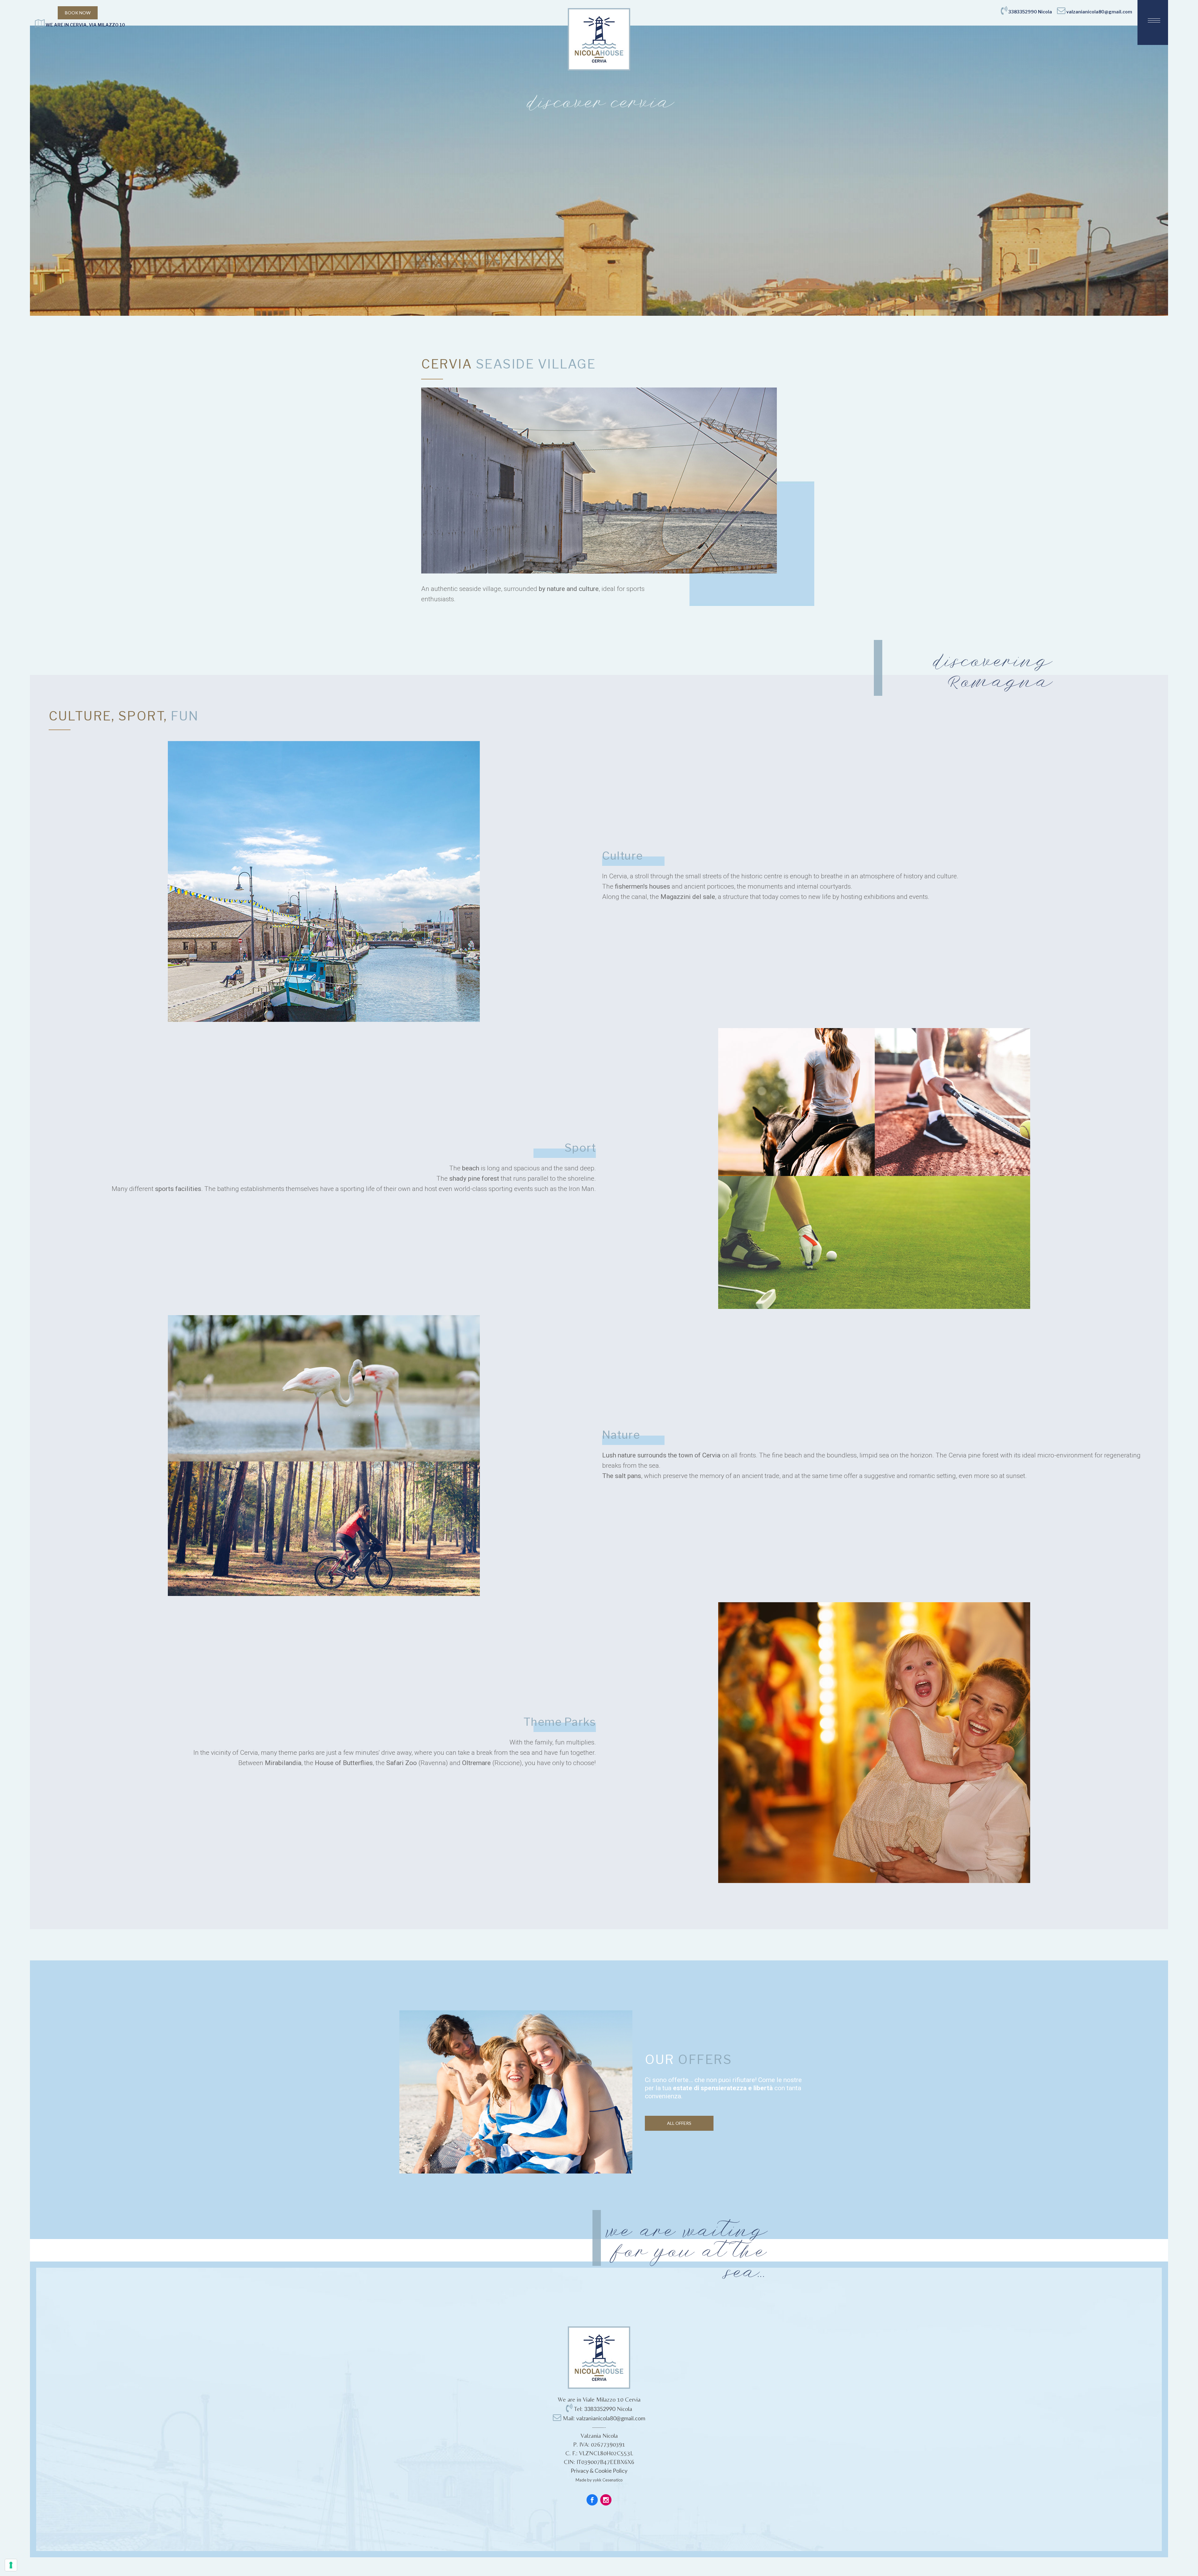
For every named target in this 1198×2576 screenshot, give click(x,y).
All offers (679, 2123)
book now (78, 13)
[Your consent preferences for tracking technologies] (11, 2565)
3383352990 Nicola (1030, 12)
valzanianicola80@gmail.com (1099, 12)
